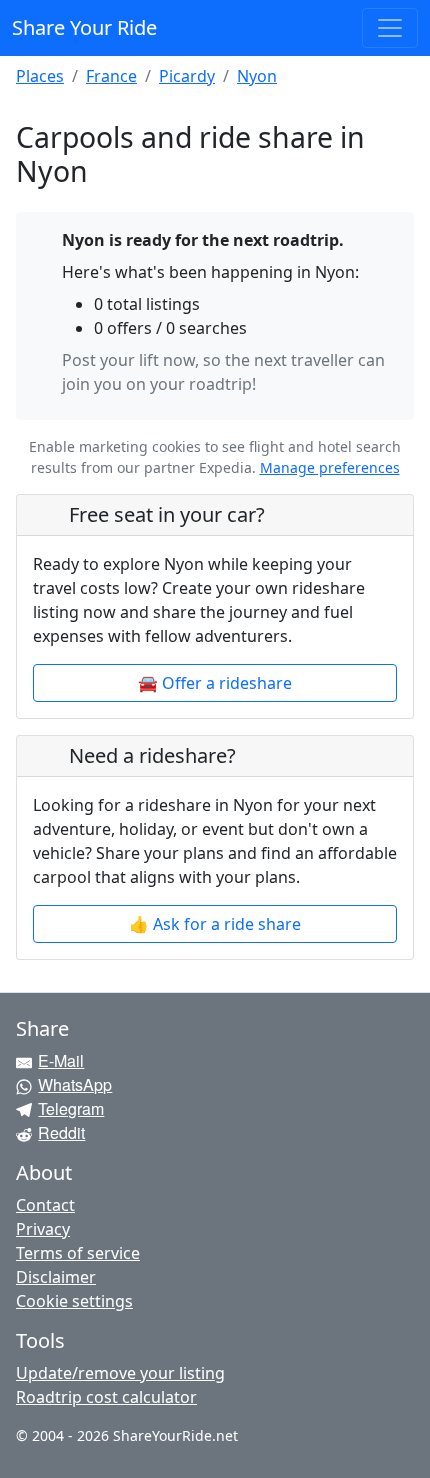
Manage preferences (330, 467)
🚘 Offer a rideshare (215, 683)
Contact (45, 1205)
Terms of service (78, 1253)
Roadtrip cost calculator (106, 1397)
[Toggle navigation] (390, 28)
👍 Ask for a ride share (215, 924)
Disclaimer (56, 1277)
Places (40, 76)
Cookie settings (74, 1301)
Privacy (43, 1229)
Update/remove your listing (120, 1373)
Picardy (187, 76)
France (111, 76)
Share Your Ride (84, 27)
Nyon (257, 76)
